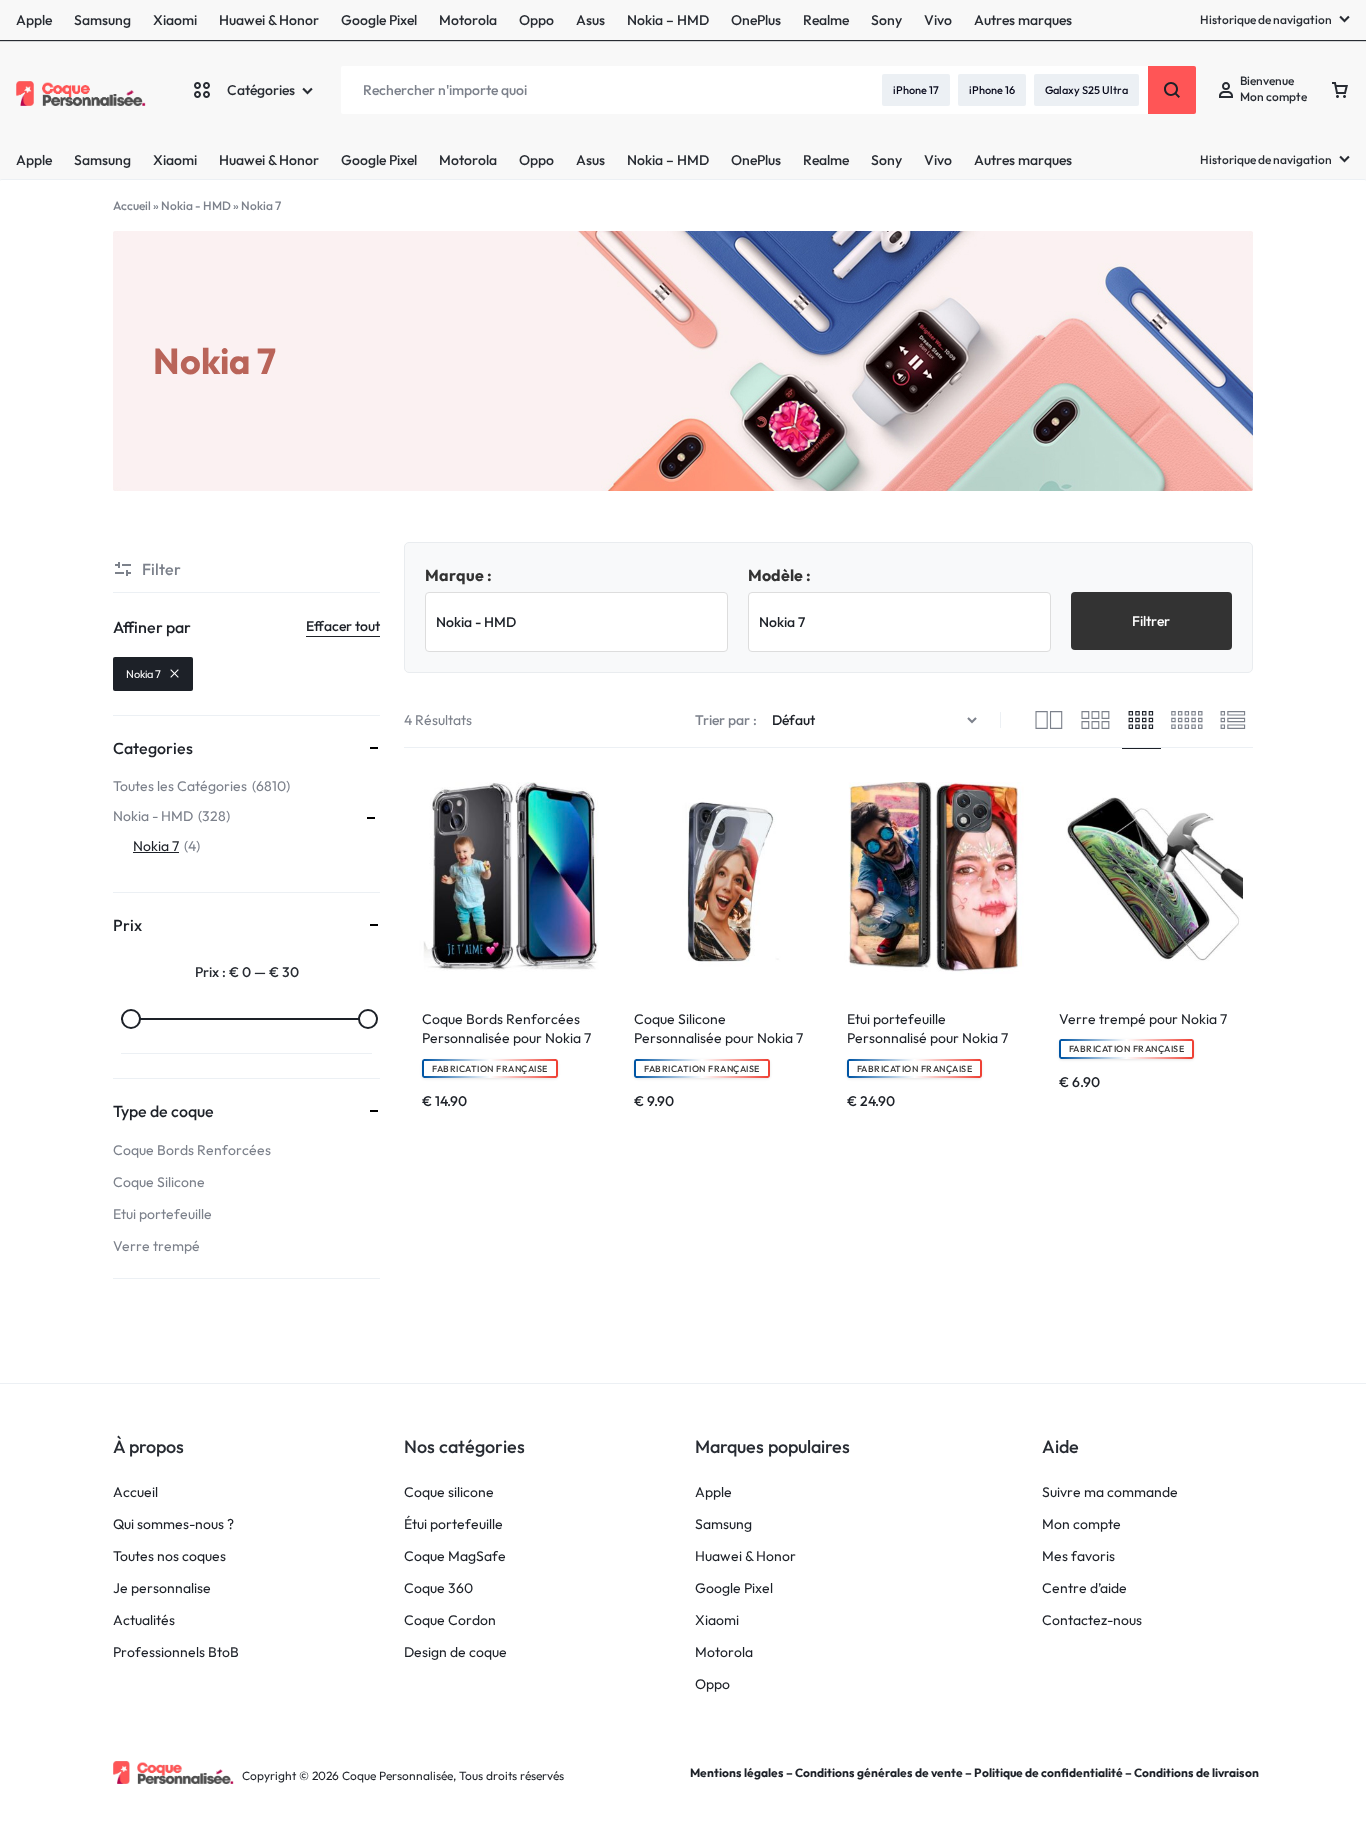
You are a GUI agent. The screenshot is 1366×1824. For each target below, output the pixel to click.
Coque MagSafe (455, 1556)
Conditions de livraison (1196, 1772)
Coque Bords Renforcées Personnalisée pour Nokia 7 (506, 1029)
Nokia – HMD (668, 160)
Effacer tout (343, 626)
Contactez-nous (1092, 1620)
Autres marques (1023, 160)
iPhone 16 (992, 90)
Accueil (132, 205)
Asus (590, 160)
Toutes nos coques (169, 1556)
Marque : (458, 575)
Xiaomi (175, 160)
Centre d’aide (1084, 1588)
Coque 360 (438, 1588)
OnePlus (756, 160)
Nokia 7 (143, 674)
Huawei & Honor (269, 160)
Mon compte (1081, 1524)
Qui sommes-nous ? (173, 1524)
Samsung (102, 160)
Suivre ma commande (1110, 1492)
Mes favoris (1078, 1556)
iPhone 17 (916, 90)
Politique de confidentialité (1048, 1772)
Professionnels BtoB (176, 1652)
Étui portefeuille (453, 1524)
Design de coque (455, 1652)
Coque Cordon (450, 1620)
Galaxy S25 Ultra (1086, 90)
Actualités (144, 1620)
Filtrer (1151, 621)
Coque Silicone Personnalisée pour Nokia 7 (718, 1029)
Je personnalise (162, 1588)
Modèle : (779, 575)
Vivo (938, 160)
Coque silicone (449, 1492)
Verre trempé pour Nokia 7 (1143, 1019)
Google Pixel (379, 160)
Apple (34, 160)
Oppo (536, 160)
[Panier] (1340, 90)
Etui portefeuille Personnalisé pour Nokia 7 (927, 1029)
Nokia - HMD (196, 205)
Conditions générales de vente (879, 1772)
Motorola (468, 160)
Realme (826, 160)
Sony (886, 160)
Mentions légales (737, 1772)
